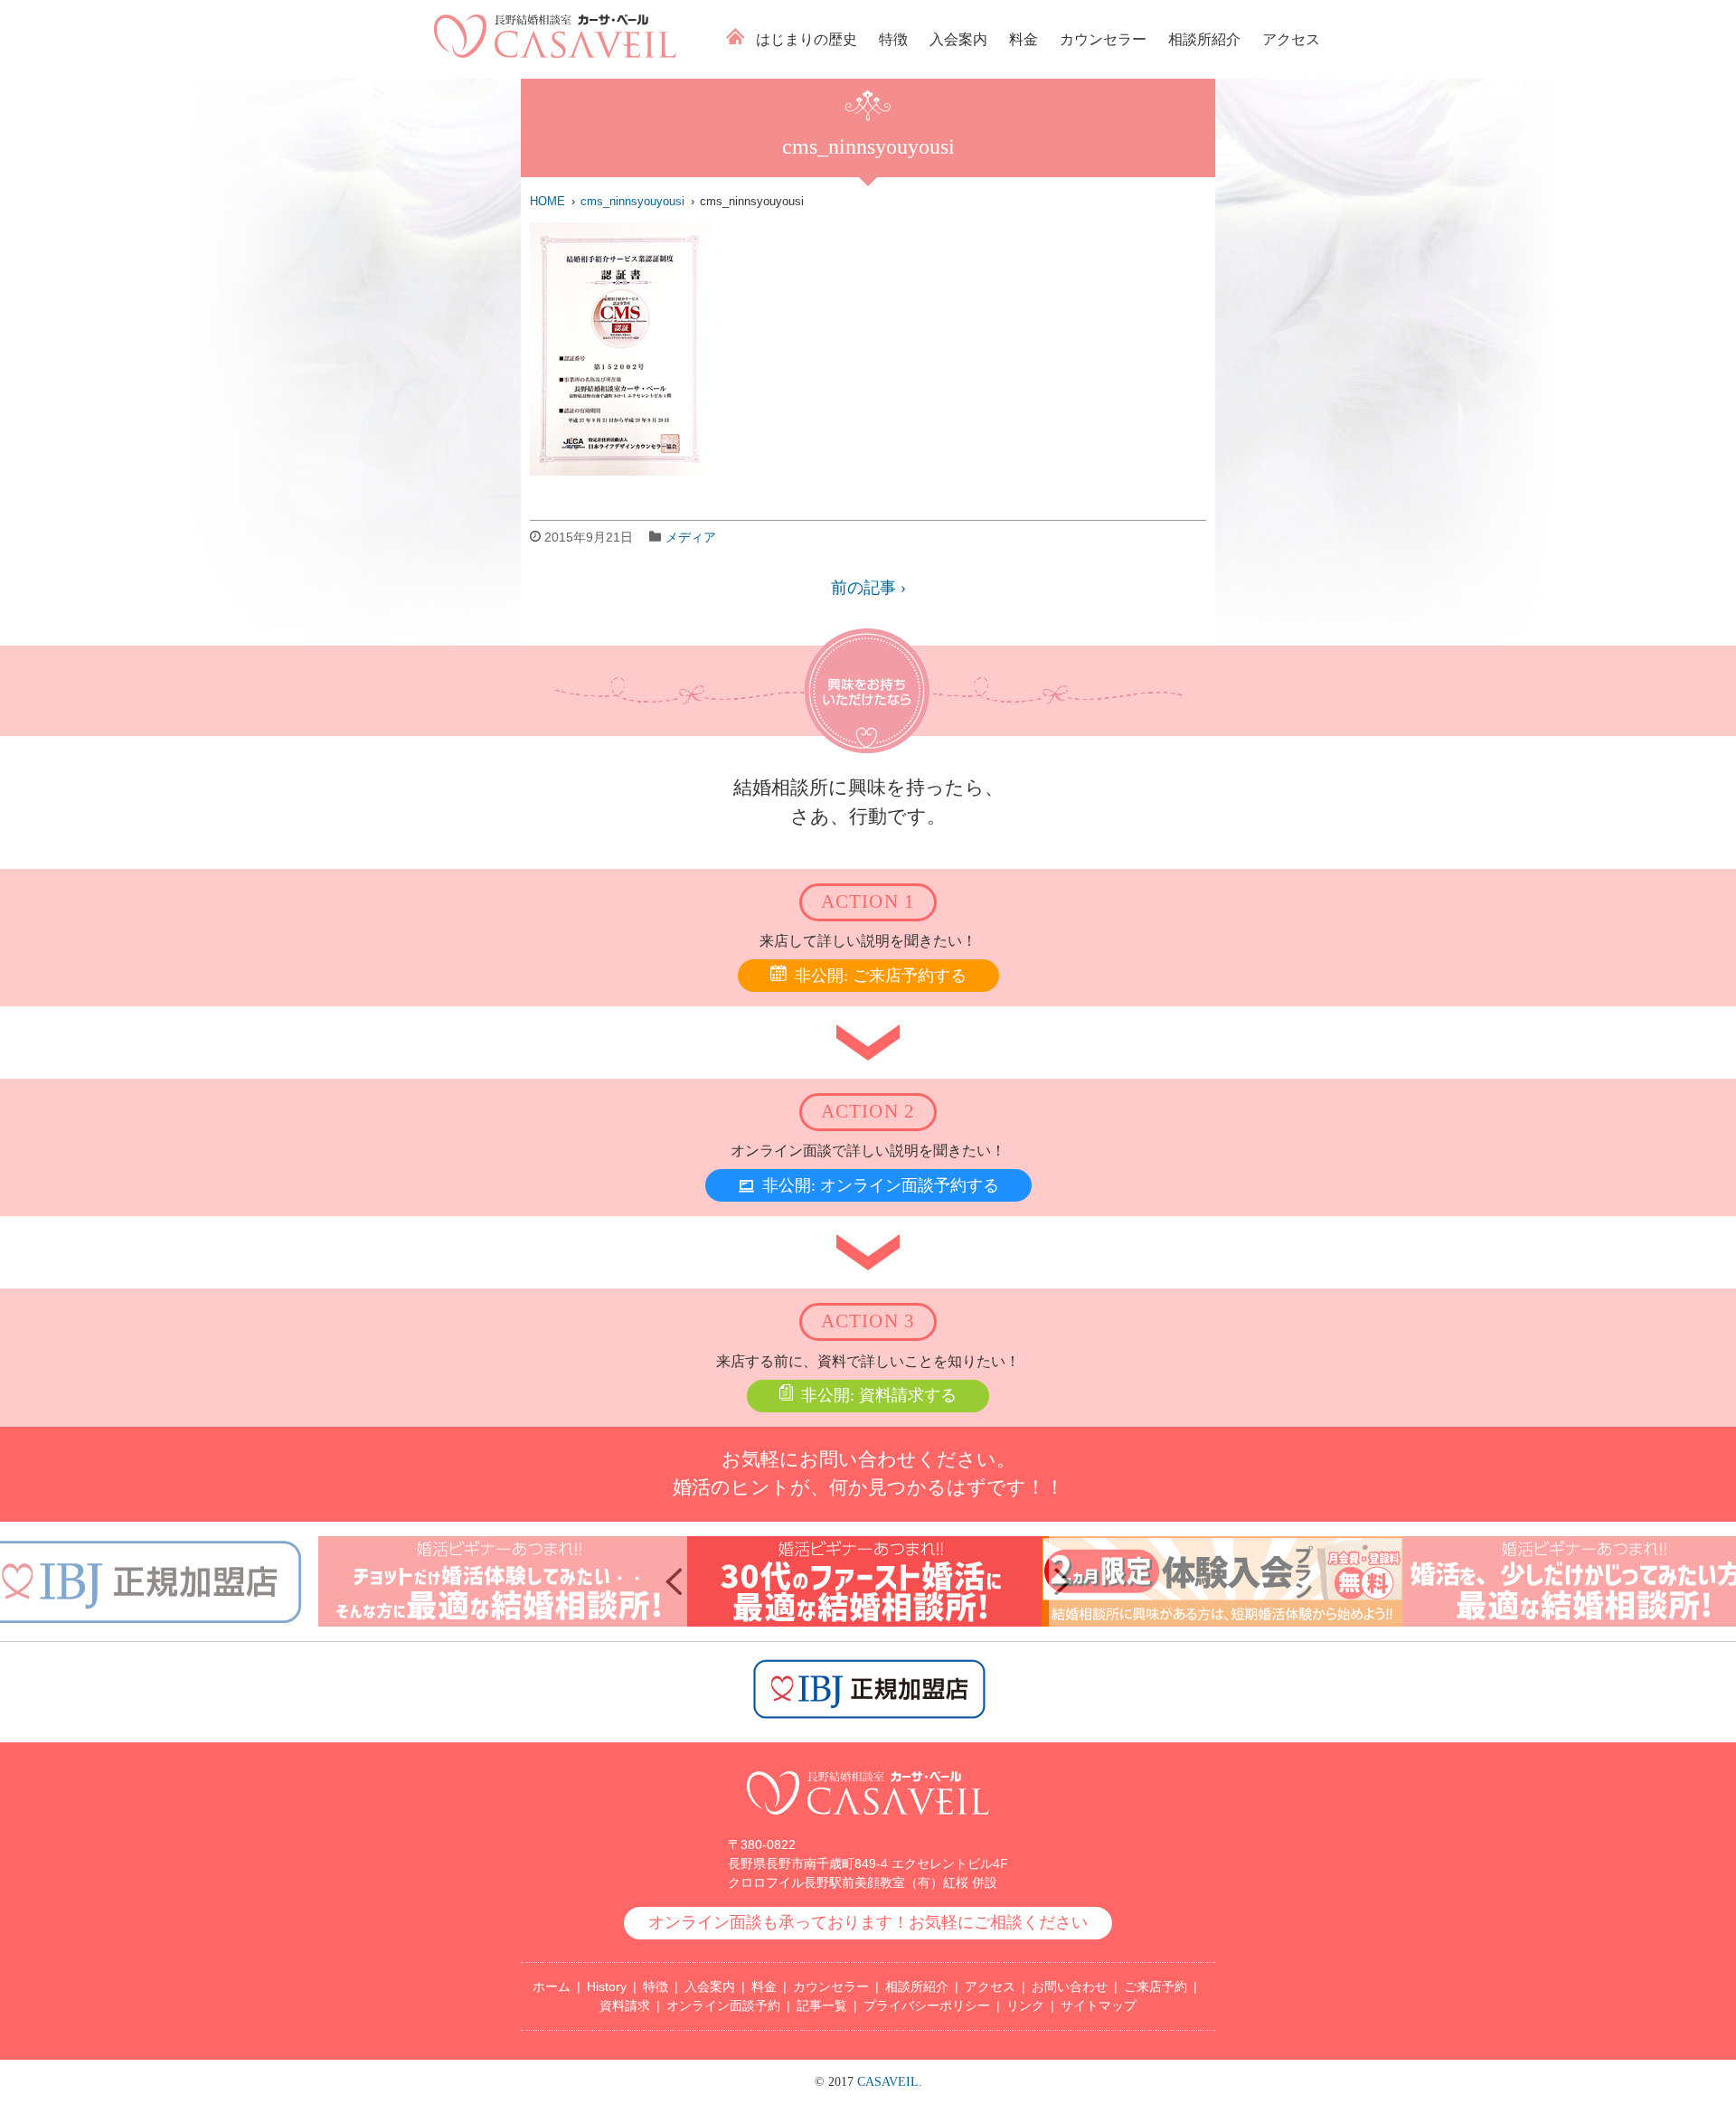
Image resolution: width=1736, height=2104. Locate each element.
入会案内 (958, 39)
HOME (547, 201)
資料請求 (625, 2005)
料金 (1024, 39)
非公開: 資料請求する (879, 1395)
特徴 (893, 39)
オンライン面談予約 (723, 2005)
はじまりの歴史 (807, 39)
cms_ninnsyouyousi (632, 201)
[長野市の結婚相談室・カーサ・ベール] (868, 1824)
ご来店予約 (1156, 1986)
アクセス (1291, 39)
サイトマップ (1099, 2005)
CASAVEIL (888, 2082)
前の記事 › (868, 588)
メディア (691, 537)
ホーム (736, 36)
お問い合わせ (1070, 1986)
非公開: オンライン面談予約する (881, 1185)
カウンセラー (1103, 39)
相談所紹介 (1204, 39)
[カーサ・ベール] (555, 53)
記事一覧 (822, 2005)
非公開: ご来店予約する (881, 976)
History (607, 1986)
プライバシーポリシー (927, 2005)
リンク (1025, 2005)
